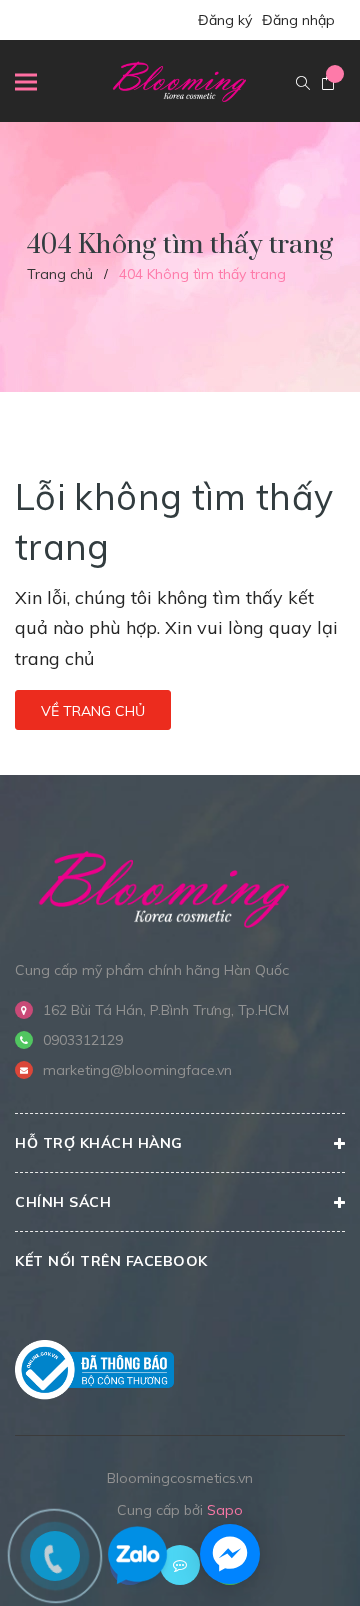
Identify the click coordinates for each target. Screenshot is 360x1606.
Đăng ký (225, 20)
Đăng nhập (298, 20)
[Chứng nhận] (94, 1370)
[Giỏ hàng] (328, 84)
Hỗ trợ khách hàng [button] (99, 1143)
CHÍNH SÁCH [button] (63, 1202)
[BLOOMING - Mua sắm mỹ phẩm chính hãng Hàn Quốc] (165, 886)
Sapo (225, 1510)
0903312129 (83, 1040)
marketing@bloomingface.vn (137, 1070)
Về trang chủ (93, 711)
